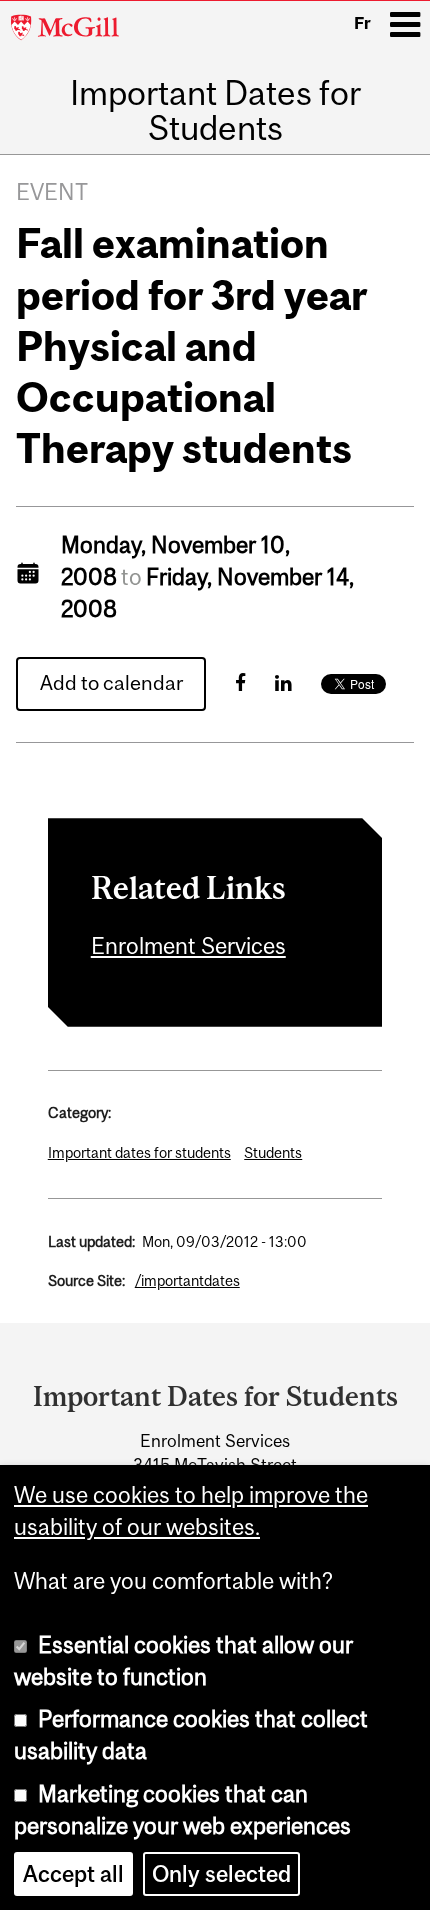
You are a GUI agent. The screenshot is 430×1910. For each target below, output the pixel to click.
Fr (362, 23)
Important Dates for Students (215, 110)
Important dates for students (139, 1152)
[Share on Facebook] (240, 682)
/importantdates (187, 1280)
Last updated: (91, 1241)
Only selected (221, 1874)
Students (273, 1152)
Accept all (73, 1874)
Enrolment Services (188, 946)
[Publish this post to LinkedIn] (283, 682)
